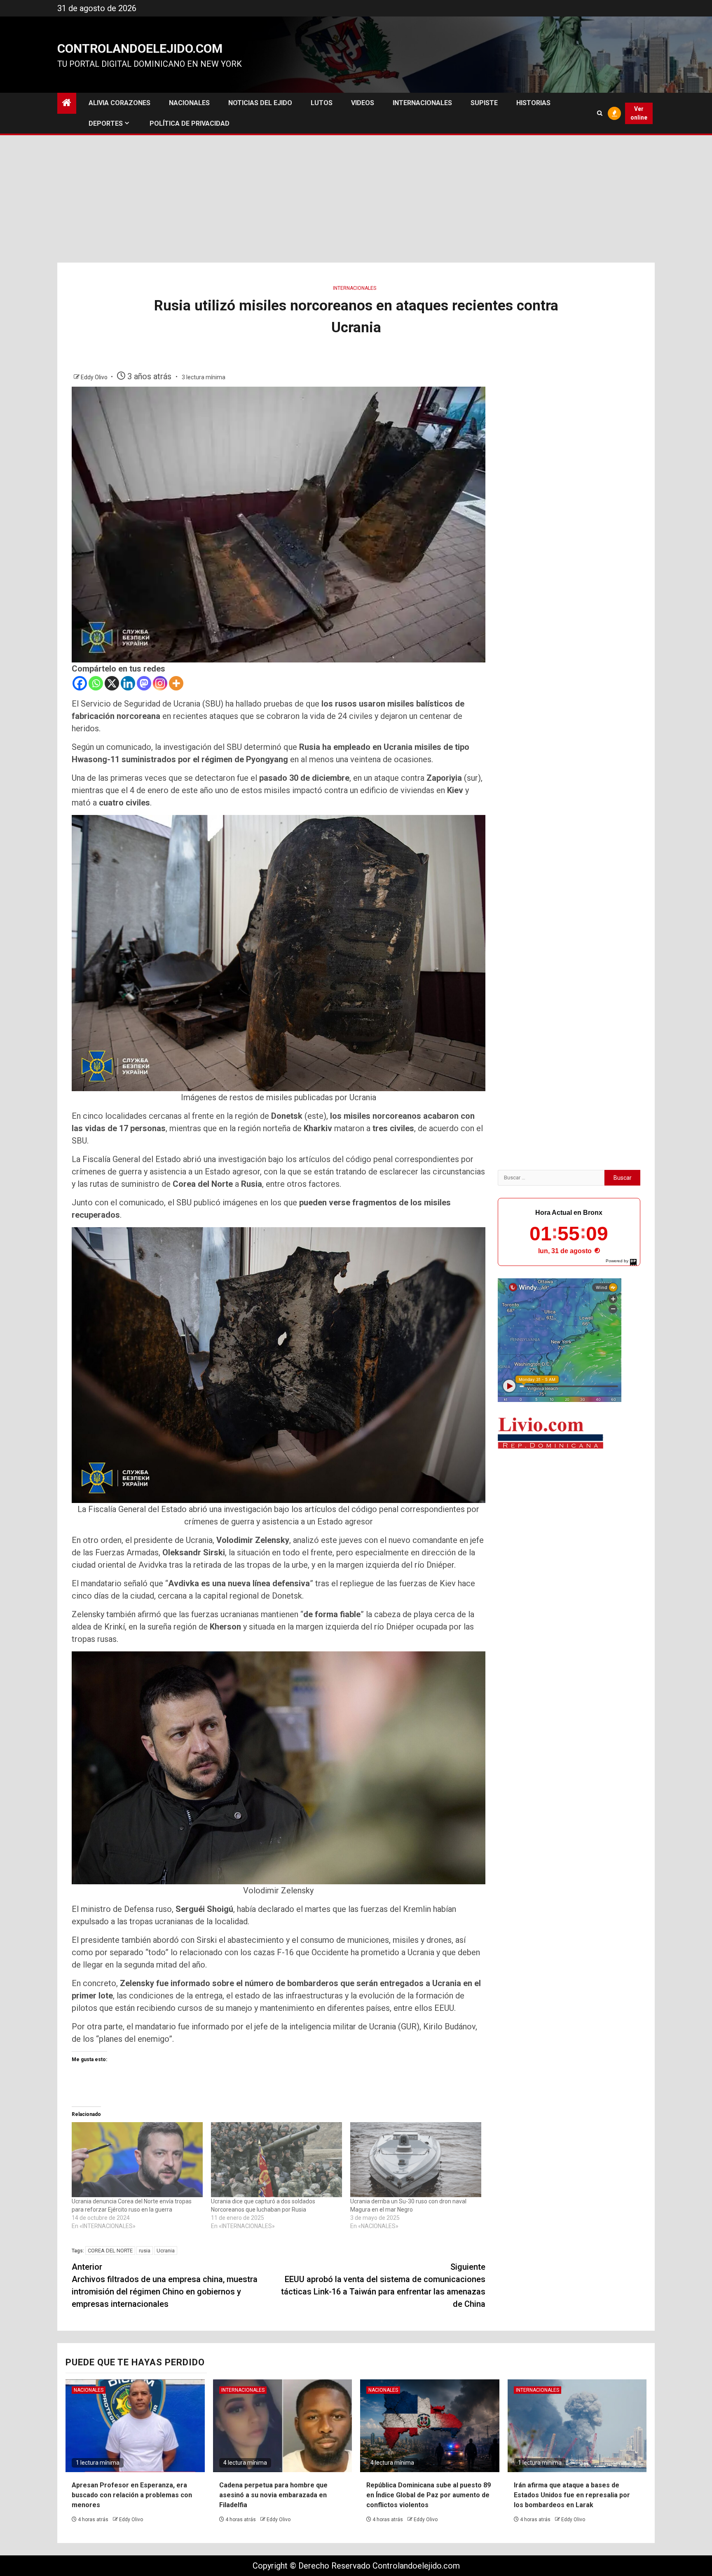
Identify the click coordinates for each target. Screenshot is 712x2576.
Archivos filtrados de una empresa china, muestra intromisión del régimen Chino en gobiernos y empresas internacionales (165, 2285)
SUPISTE (484, 103)
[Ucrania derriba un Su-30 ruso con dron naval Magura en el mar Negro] (416, 2160)
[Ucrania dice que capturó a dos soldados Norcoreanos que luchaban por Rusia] (276, 2160)
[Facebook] (80, 683)
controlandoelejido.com (140, 48)
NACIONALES (189, 103)
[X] (112, 683)
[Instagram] (160, 683)
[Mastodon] (144, 683)
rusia (145, 2251)
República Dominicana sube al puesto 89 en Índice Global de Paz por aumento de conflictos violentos (429, 2495)
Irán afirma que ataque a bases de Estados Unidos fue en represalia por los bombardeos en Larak (572, 2495)
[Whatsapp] (96, 683)
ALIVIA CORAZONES (119, 103)
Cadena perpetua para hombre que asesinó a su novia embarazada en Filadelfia (273, 2495)
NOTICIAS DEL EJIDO (260, 103)
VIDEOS (363, 103)
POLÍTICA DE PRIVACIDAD (190, 123)
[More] (176, 683)
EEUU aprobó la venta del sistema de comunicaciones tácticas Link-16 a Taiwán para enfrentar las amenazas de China (383, 2285)
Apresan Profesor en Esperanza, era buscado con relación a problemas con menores (132, 2495)
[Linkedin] (128, 683)
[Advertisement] (356, 201)
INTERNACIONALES (422, 103)
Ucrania (166, 2251)
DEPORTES (106, 123)
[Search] (600, 113)
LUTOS (322, 103)
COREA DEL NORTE (110, 2251)
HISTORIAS (533, 103)
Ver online (639, 113)
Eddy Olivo (95, 377)
